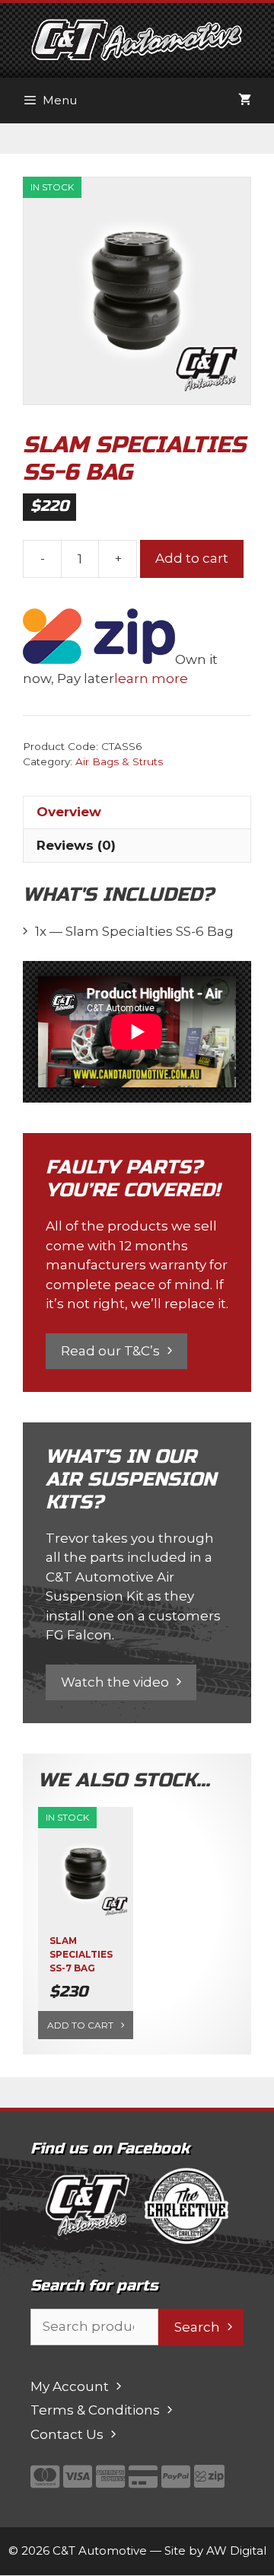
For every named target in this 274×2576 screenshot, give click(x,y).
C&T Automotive (100, 2550)
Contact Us (67, 2434)
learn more (151, 678)
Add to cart (192, 558)
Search (197, 2327)
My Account (70, 2386)
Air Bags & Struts (119, 761)
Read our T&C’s (110, 1351)
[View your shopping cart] (245, 101)
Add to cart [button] (80, 2025)
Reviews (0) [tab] (76, 845)
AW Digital (236, 2550)
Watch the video (115, 1682)
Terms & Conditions (95, 2410)
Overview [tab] (69, 812)
